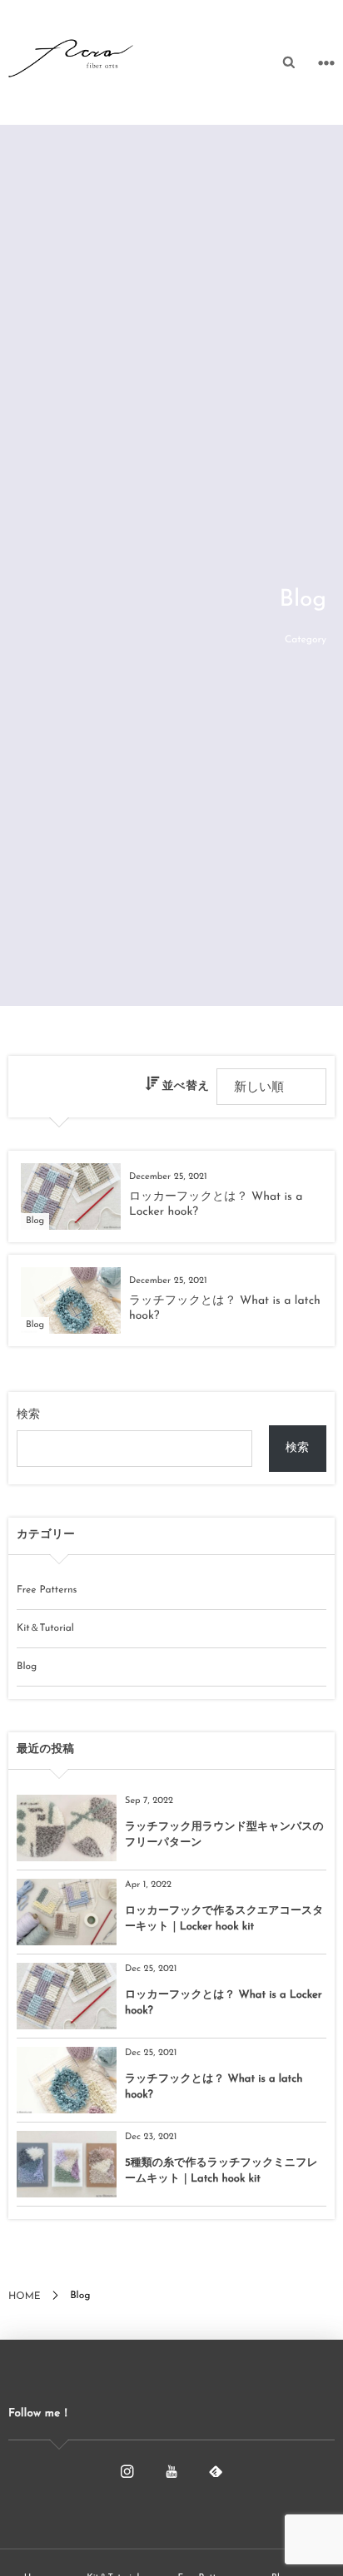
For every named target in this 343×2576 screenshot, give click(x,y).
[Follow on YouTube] (171, 2472)
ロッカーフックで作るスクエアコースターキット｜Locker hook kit (224, 1919)
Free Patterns (47, 1590)
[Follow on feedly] (216, 2472)
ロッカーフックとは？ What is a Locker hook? (224, 2003)
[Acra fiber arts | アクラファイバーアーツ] (71, 58)
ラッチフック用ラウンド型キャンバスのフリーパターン (224, 1835)
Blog (27, 1667)
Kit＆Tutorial (45, 1628)
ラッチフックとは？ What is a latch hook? (214, 2087)
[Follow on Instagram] (127, 2472)
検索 (28, 1415)
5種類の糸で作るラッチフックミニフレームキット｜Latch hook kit (221, 2171)
